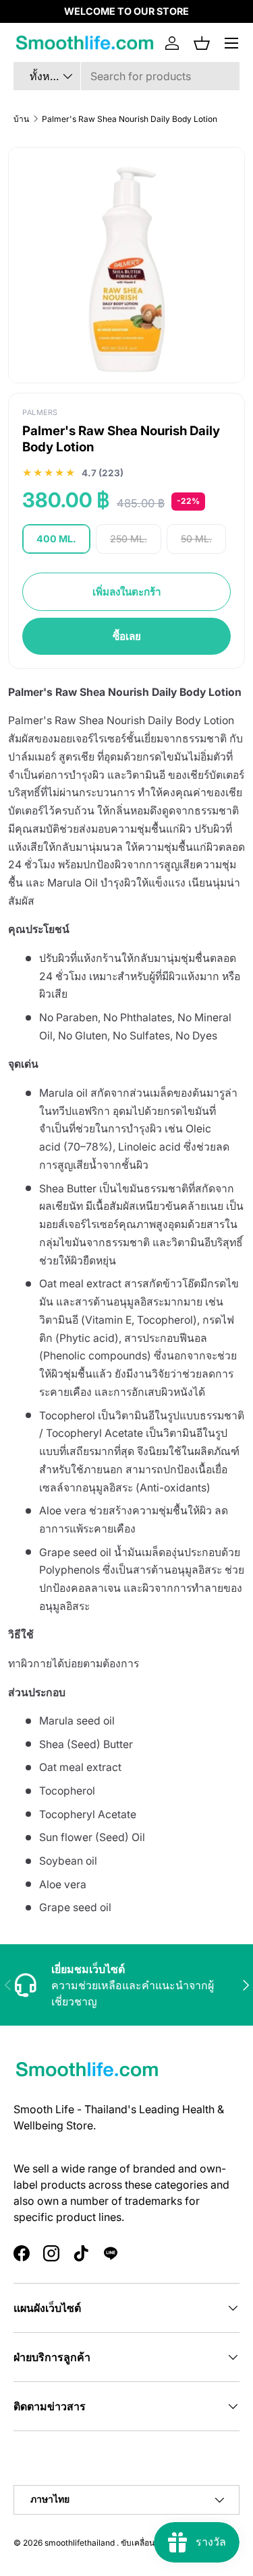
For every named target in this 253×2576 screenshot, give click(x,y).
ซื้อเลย (127, 636)
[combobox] (126, 76)
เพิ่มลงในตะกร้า (127, 592)
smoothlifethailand (80, 2543)
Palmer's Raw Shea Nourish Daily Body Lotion (130, 119)
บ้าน (21, 119)
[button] (202, 43)
